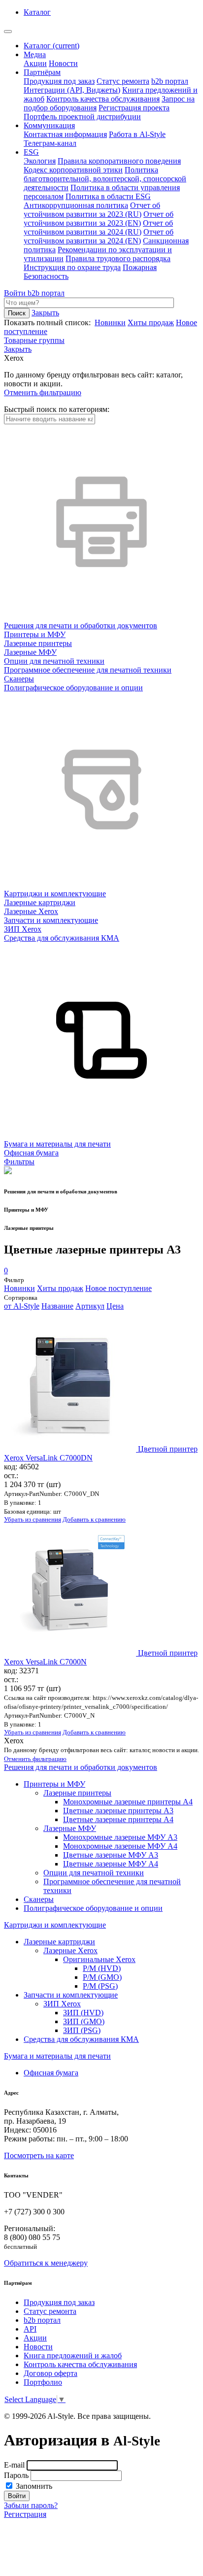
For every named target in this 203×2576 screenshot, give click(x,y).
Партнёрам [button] (42, 72)
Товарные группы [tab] (34, 340)
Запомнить (33, 2486)
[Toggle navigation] (8, 32)
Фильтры (19, 1162)
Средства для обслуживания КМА (81, 2039)
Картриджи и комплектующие (55, 1925)
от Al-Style (22, 1306)
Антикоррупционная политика (76, 205)
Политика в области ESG (108, 196)
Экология (40, 161)
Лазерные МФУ (70, 1828)
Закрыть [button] (45, 313)
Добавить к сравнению (94, 1519)
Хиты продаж (151, 322)
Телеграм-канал (50, 143)
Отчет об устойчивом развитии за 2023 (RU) (92, 210)
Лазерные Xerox (70, 1950)
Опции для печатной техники (94, 1873)
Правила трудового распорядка (118, 258)
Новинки (110, 322)
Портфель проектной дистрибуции (82, 117)
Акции (35, 63)
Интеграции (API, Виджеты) (72, 90)
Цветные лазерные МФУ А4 (111, 1864)
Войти (16, 293)
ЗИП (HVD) (83, 2013)
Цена (115, 1306)
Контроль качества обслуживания (103, 99)
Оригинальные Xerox (99, 1959)
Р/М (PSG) (100, 1986)
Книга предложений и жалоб (73, 2356)
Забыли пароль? (31, 2505)
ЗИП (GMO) (84, 2021)
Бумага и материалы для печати (57, 2056)
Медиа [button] (35, 54)
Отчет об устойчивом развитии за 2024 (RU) (98, 227)
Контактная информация (65, 134)
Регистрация (25, 2514)
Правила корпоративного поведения (119, 161)
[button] (18, 349)
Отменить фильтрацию (43, 392)
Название (57, 1306)
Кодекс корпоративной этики (73, 170)
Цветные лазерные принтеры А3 (118, 1811)
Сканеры (39, 1899)
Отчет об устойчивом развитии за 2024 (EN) (99, 236)
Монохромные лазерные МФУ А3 (120, 1837)
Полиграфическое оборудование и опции (93, 1908)
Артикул (90, 1306)
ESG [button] (31, 152)
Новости (63, 63)
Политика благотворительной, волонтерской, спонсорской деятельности (105, 179)
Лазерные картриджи (59, 1942)
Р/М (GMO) (102, 1977)
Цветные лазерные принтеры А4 (118, 1819)
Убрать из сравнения (33, 1519)
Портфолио (43, 2382)
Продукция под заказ (59, 81)
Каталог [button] (37, 12)
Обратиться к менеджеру (46, 2263)
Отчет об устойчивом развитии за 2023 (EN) (99, 219)
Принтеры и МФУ (54, 1784)
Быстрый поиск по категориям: (57, 409)
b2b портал (170, 81)
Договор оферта (51, 2373)
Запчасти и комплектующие (71, 1995)
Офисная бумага (51, 2073)
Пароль (16, 2475)
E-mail (14, 2465)
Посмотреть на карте (39, 2155)
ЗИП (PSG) (82, 2030)
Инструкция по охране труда (72, 267)
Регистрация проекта (134, 108)
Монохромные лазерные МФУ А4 (120, 1846)
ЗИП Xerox (62, 2004)
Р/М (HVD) (102, 1968)
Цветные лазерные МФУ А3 (111, 1855)
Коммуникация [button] (49, 125)
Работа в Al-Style (137, 134)
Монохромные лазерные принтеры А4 (128, 1802)
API (30, 2329)
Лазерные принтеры (77, 1793)
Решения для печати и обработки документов (81, 1767)
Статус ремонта (123, 81)
